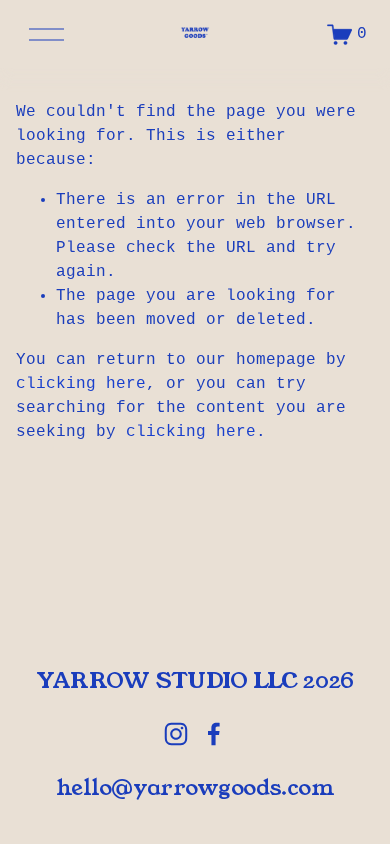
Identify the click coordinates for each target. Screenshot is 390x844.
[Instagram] (176, 734)
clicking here (81, 384)
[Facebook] (214, 734)
